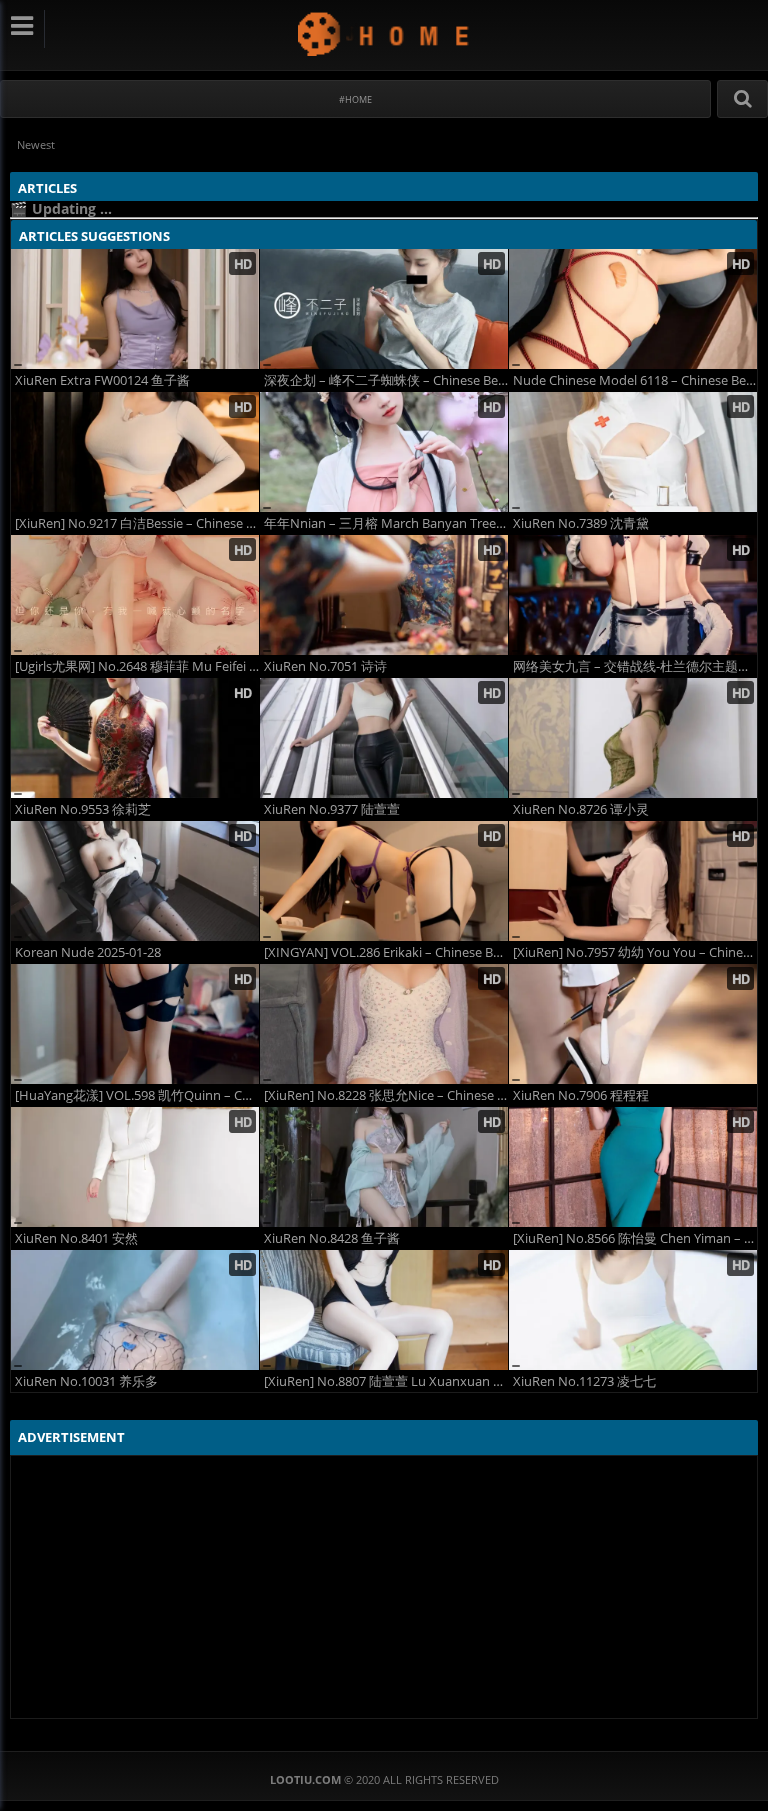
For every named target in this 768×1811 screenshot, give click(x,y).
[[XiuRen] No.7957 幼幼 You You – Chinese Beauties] (633, 881)
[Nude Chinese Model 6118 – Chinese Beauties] (633, 309)
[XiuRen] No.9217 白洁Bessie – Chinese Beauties (137, 523)
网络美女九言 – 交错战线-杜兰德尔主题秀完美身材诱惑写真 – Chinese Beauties (635, 666)
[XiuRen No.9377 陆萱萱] (384, 738)
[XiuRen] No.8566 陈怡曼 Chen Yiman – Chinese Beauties (635, 1238)
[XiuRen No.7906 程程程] (633, 1024)
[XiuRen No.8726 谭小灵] (633, 738)
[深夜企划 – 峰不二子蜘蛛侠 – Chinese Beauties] (384, 309)
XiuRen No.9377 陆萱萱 (332, 809)
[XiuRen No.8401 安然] (135, 1167)
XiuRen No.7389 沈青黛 (581, 523)
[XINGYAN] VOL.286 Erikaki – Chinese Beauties (386, 952)
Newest (36, 144)
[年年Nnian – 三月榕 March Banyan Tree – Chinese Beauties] (384, 452)
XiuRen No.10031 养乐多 (86, 1381)
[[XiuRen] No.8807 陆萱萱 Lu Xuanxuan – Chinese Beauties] (384, 1310)
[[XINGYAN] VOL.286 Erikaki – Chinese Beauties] (384, 881)
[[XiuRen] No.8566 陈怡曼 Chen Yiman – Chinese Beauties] (633, 1167)
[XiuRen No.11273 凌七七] (633, 1310)
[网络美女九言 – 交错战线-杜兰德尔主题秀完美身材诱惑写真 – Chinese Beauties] (633, 595)
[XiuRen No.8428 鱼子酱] (384, 1167)
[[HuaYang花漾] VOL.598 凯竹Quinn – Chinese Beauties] (135, 1024)
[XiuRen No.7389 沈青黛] (633, 452)
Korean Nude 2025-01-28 (88, 952)
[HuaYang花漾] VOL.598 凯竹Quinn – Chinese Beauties (137, 1095)
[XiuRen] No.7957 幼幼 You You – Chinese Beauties (635, 952)
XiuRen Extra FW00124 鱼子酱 (102, 380)
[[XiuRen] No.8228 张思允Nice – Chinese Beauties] (384, 1024)
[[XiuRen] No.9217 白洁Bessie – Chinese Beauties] (135, 452)
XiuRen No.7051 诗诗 (325, 666)
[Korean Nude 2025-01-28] (135, 881)
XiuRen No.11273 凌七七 (584, 1381)
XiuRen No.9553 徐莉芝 (83, 809)
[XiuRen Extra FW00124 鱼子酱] (135, 309)
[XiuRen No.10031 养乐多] (135, 1310)
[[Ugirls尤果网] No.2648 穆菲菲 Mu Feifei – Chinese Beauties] (135, 595)
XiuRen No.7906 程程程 (581, 1095)
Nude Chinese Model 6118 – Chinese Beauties (635, 380)
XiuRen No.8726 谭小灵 (581, 809)
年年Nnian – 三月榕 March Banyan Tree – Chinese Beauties (386, 523)
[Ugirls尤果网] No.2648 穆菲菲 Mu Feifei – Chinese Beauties (137, 666)
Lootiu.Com (384, 33)
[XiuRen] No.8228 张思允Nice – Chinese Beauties (386, 1095)
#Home (355, 99)
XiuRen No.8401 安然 (76, 1238)
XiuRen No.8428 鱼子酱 (332, 1238)
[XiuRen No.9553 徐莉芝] (135, 738)
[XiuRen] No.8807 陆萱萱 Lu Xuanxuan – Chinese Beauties (386, 1381)
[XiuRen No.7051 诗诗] (384, 595)
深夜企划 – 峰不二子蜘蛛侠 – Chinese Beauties (386, 380)
